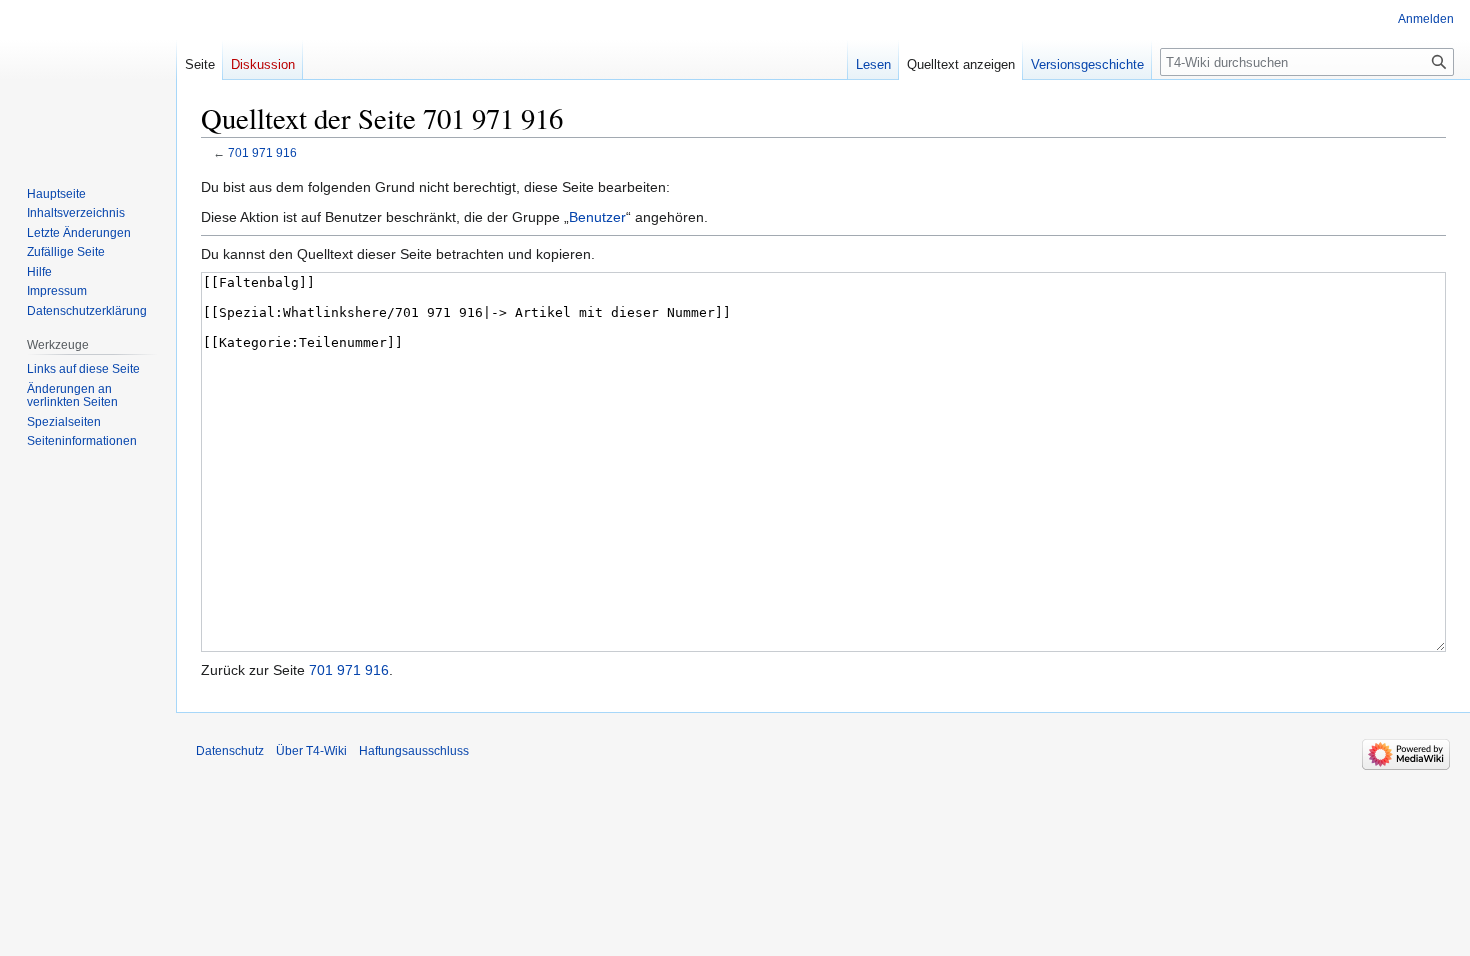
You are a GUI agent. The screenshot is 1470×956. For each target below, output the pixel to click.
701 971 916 (262, 152)
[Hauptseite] (88, 80)
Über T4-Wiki (311, 751)
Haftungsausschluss (414, 751)
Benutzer (597, 217)
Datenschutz (230, 751)
